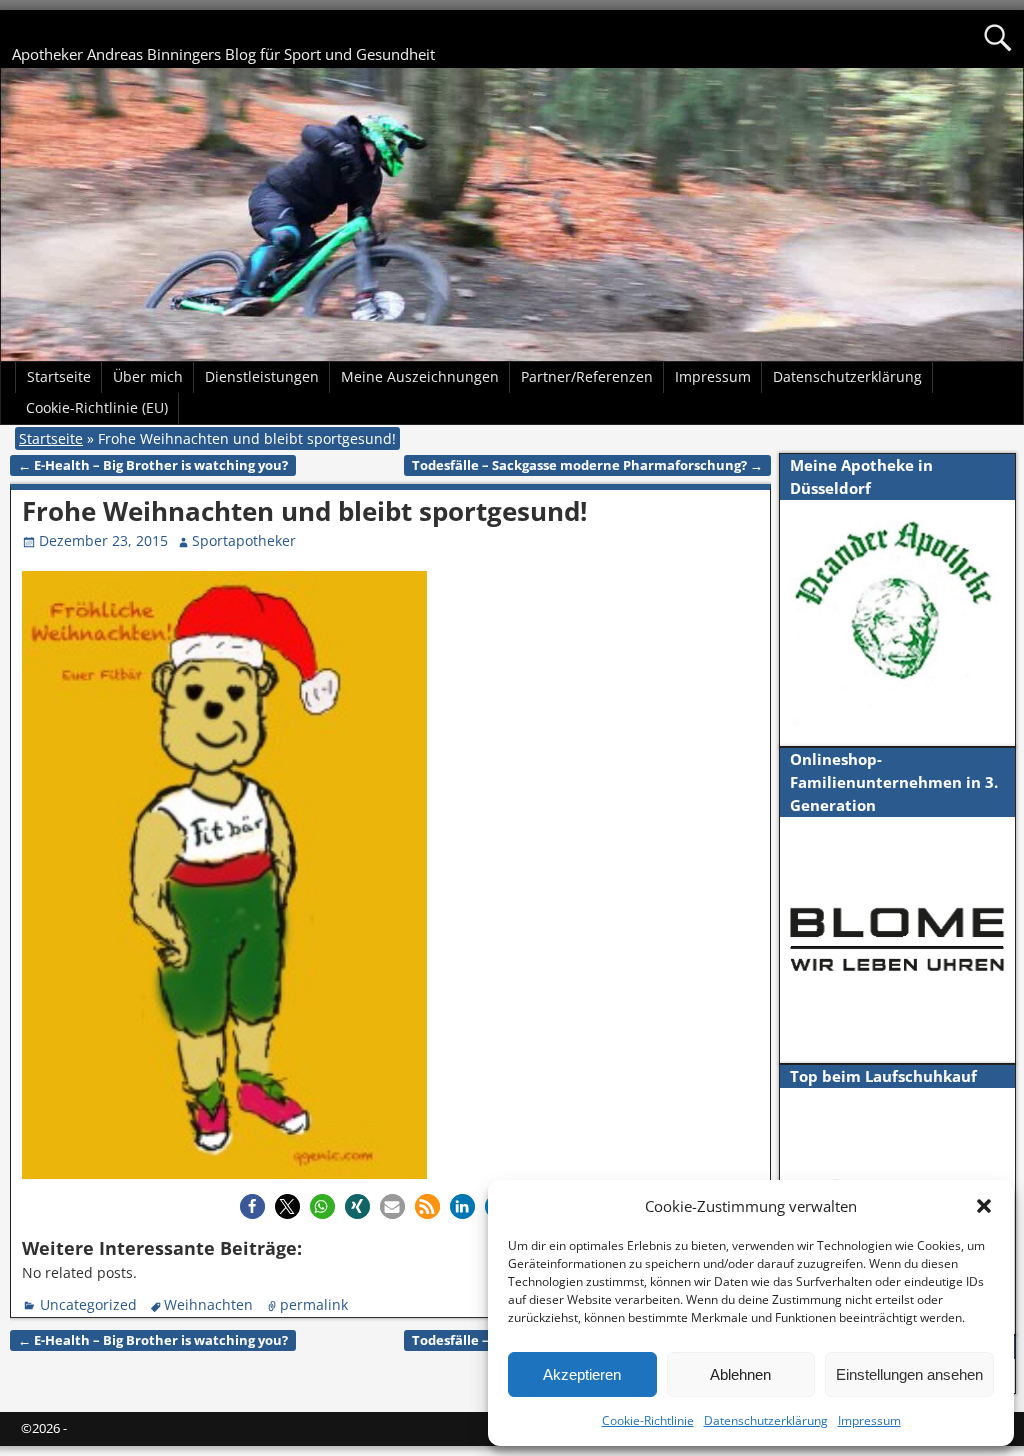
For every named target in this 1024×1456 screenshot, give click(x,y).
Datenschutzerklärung (766, 1420)
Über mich (148, 376)
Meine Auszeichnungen (420, 376)
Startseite (59, 376)
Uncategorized (88, 1304)
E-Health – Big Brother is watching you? (153, 465)
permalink (314, 1304)
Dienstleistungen (262, 376)
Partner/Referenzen (587, 376)
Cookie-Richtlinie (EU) (97, 407)
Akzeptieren (582, 1374)
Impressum (869, 1420)
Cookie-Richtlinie (648, 1420)
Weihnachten (208, 1304)
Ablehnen (740, 1374)
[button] (984, 1206)
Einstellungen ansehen (909, 1374)
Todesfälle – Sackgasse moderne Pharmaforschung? (587, 465)
